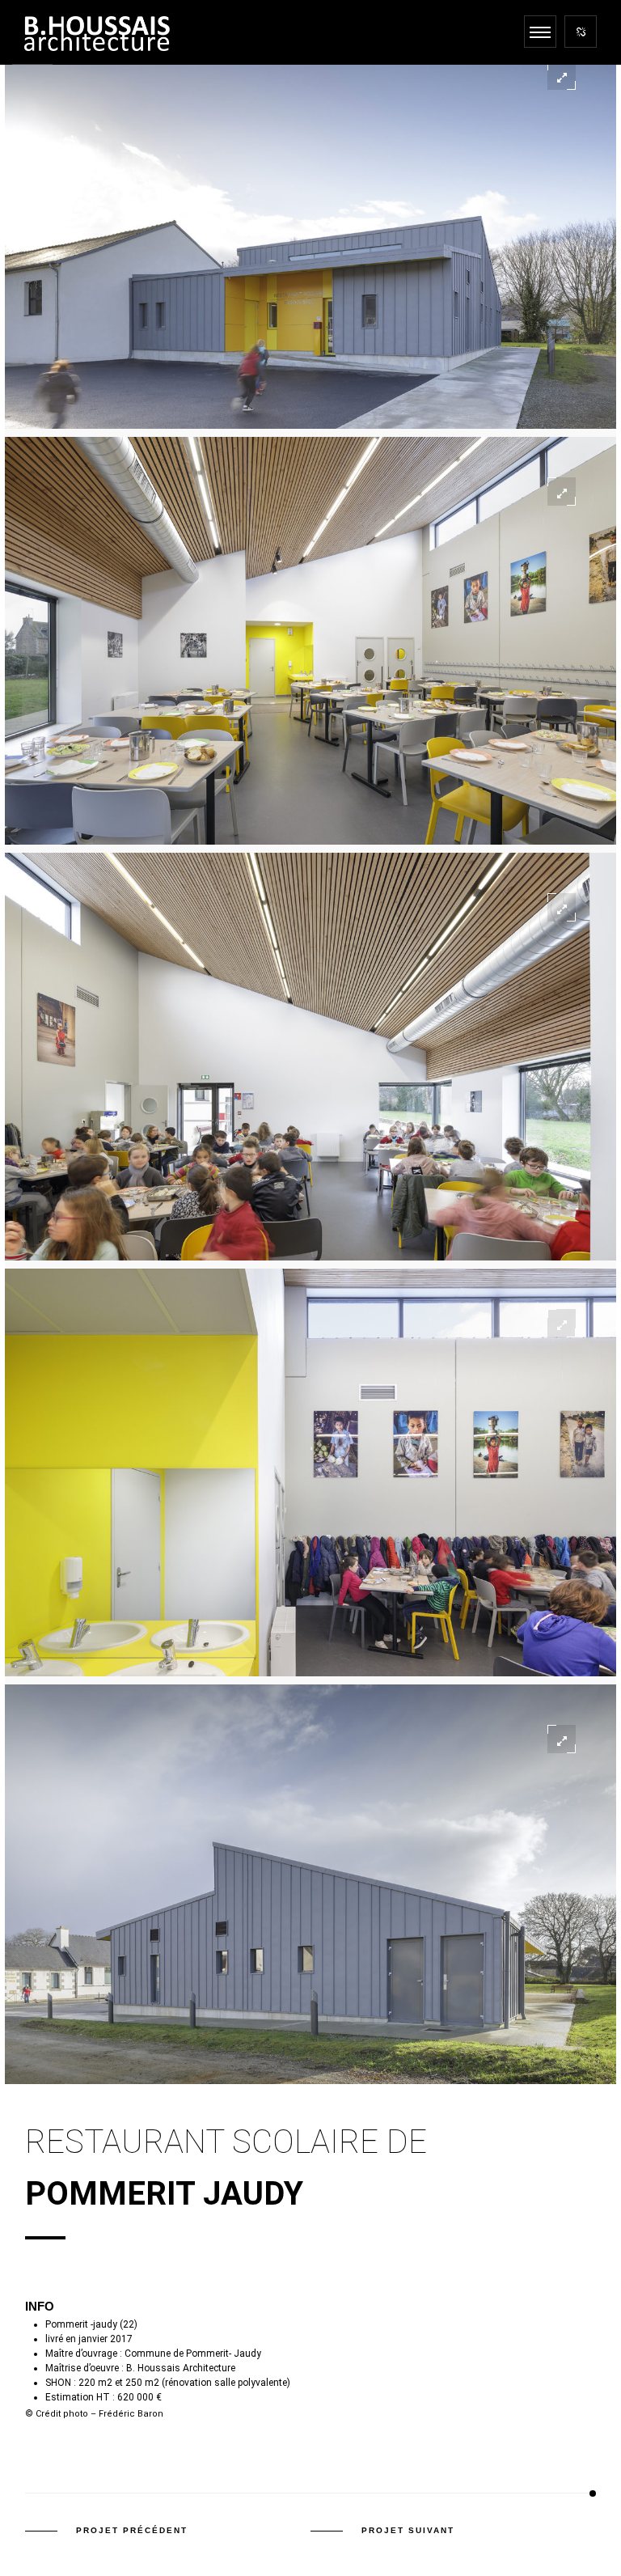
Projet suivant (408, 2530)
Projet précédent (132, 2530)
